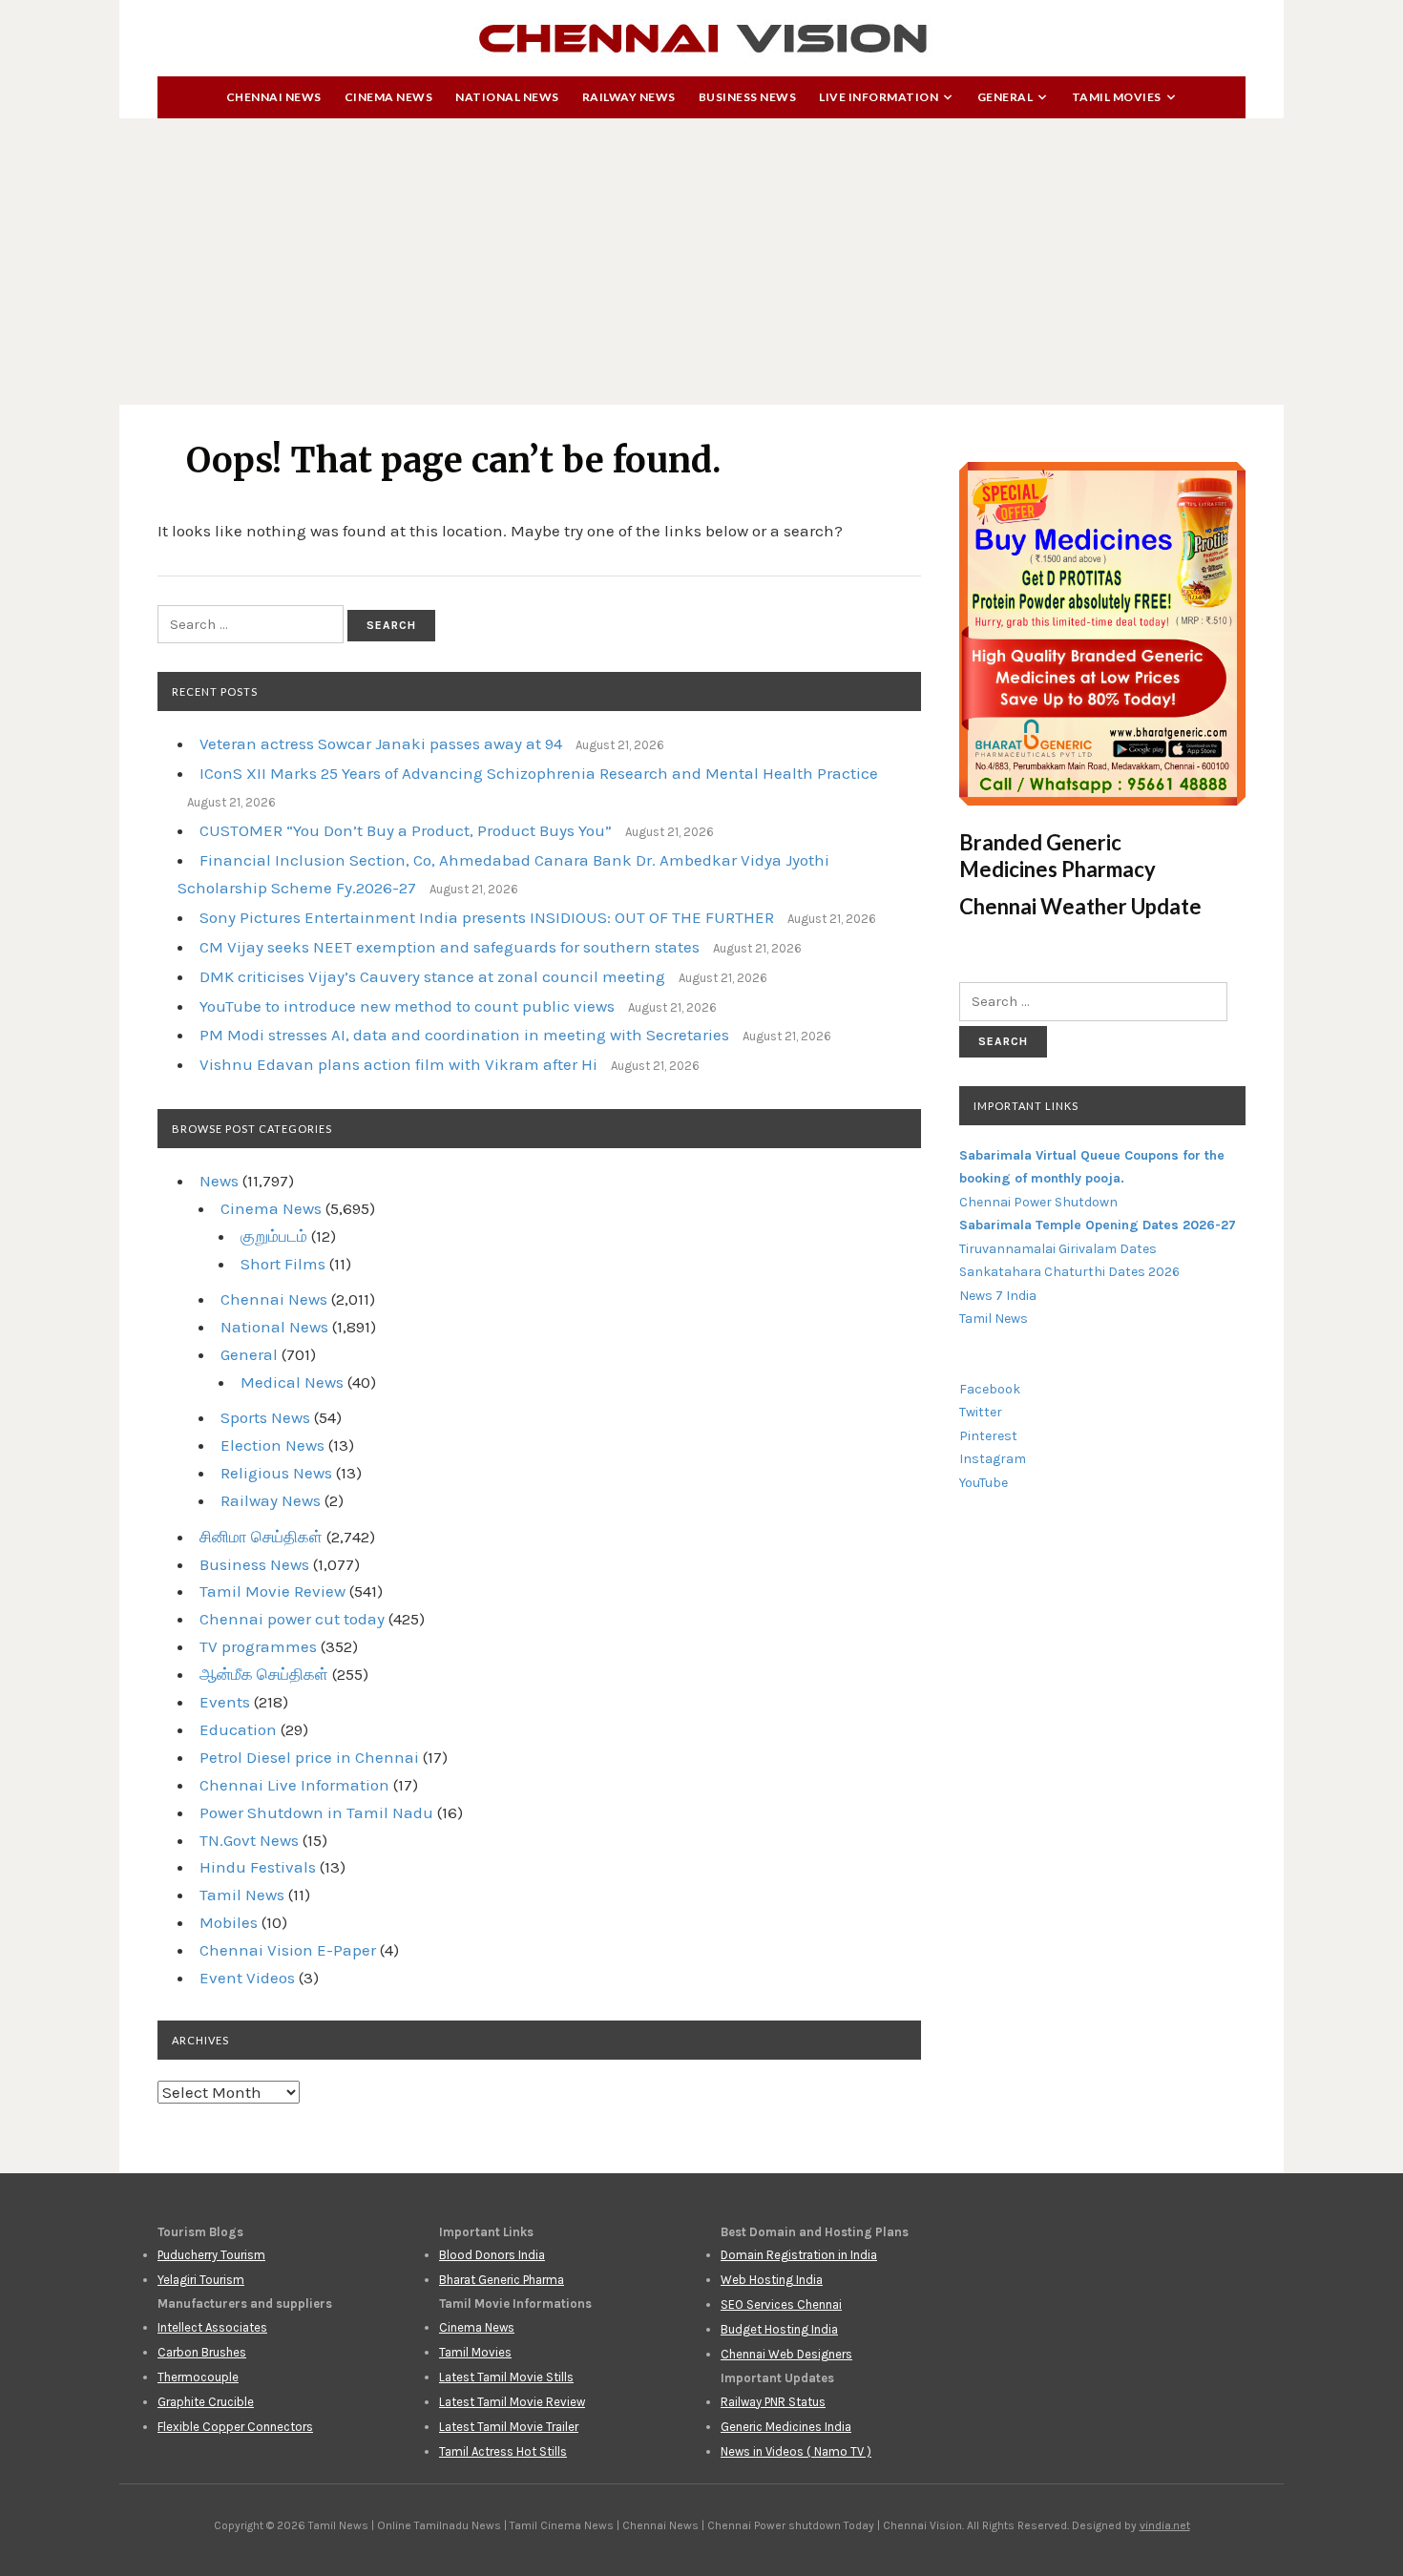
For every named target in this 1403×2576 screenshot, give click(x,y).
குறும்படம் (274, 1236)
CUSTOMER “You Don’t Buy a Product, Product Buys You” (406, 830)
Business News (748, 97)
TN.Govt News (249, 1840)
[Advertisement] (701, 262)
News (219, 1181)
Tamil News (242, 1895)
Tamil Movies (1117, 97)
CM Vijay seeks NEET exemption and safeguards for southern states (450, 947)
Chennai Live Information (294, 1785)
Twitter (981, 1412)
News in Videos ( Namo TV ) (796, 2451)
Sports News (265, 1417)
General (1005, 97)
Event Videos (247, 1978)
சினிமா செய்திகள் (261, 1537)
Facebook (990, 1389)
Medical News (292, 1382)
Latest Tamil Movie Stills (506, 2377)
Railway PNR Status (773, 2402)
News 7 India (998, 1296)
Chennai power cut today (292, 1619)
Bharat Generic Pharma (502, 2280)
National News (507, 97)
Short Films (283, 1264)
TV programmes (258, 1646)
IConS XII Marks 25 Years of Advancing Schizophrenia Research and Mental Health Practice (539, 773)
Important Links (1026, 1106)
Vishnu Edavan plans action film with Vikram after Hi (398, 1064)
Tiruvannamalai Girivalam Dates (1058, 1249)
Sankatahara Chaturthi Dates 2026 (1069, 1272)
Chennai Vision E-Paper (288, 1950)
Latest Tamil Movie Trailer (509, 2427)
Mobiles (229, 1922)
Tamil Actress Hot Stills (503, 2451)
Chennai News (274, 97)
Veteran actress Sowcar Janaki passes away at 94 (381, 743)
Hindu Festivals (258, 1867)
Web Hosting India (772, 2280)
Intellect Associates (212, 2327)
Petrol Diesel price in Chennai (309, 1757)
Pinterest (988, 1436)
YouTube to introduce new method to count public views (407, 1006)
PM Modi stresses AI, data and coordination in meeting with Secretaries (464, 1035)
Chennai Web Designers (786, 2354)
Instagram (993, 1459)
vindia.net (1165, 2525)
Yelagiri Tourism (201, 2280)
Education (238, 1729)
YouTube (984, 1483)
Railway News (629, 97)
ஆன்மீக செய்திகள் (264, 1674)
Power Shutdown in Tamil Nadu (316, 1812)
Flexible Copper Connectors (235, 2427)
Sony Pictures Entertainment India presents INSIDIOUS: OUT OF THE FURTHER (487, 917)
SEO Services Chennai (781, 2304)
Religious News (276, 1473)
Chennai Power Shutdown (1038, 1202)
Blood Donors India (492, 2255)
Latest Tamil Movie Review (512, 2402)
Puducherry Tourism (211, 2255)
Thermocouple (198, 2377)
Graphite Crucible (206, 2402)
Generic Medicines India (786, 2427)
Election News (272, 1445)
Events (225, 1702)
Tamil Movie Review (272, 1591)
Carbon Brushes (202, 2352)
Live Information (879, 97)
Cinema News (389, 97)
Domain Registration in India (799, 2255)
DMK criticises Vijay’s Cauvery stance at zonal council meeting (432, 976)
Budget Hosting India (779, 2329)
